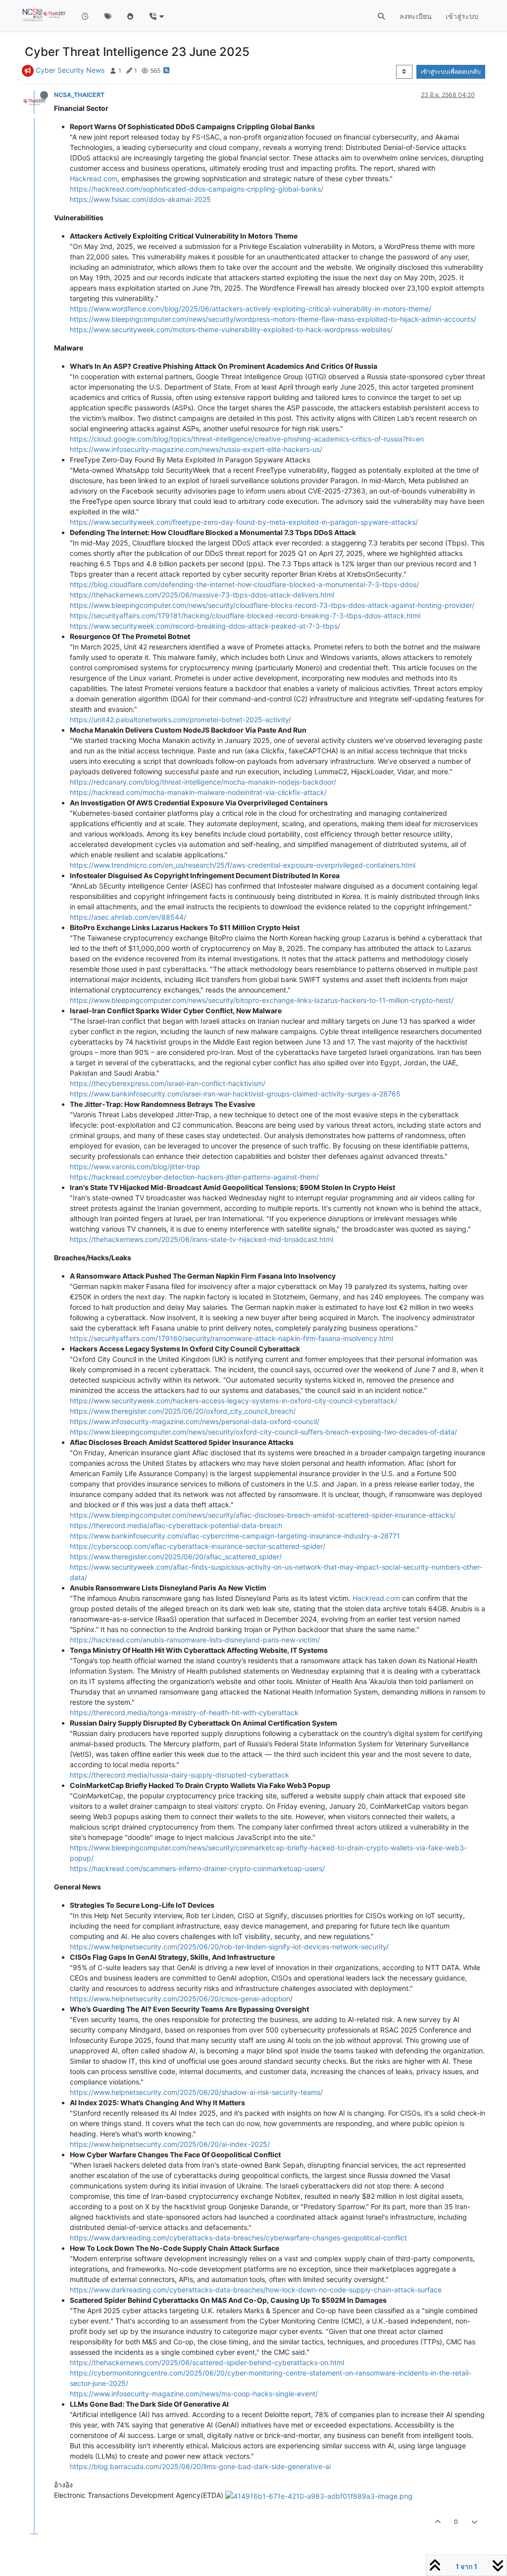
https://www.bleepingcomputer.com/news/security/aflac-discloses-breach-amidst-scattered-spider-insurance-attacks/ (263, 1515)
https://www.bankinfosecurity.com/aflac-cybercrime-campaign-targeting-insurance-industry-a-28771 (235, 1536)
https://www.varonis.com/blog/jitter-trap (135, 1166)
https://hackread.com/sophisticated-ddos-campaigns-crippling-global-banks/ (197, 189)
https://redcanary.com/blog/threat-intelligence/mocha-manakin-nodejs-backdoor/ (203, 782)
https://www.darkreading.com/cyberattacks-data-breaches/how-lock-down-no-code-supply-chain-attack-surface (256, 2290)
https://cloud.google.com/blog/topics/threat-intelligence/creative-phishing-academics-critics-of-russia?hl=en (247, 439)
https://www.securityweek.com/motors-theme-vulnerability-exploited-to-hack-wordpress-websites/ (231, 329)
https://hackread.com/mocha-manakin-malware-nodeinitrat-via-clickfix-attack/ (198, 792)
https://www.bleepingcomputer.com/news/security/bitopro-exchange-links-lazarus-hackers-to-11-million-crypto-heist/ (262, 1000)
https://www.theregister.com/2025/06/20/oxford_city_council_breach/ (183, 1411)
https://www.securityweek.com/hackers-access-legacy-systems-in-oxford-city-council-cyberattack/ (233, 1401)
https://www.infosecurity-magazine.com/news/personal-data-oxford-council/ (195, 1421)
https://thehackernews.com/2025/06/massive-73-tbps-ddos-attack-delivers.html (202, 595)
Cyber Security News (70, 70)
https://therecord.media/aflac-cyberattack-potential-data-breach (176, 1525)
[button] (156, 16)
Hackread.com (94, 178)
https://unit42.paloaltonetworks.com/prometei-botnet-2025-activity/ (180, 719)
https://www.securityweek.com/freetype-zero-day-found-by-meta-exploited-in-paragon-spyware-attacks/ (244, 522)
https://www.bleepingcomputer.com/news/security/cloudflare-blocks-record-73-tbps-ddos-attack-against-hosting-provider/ (272, 605)
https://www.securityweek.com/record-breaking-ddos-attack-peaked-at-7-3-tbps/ (205, 626)
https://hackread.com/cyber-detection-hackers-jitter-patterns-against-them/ (194, 1177)
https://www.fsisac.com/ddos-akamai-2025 (140, 199)
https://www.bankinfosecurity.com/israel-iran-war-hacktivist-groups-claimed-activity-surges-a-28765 (235, 1094)
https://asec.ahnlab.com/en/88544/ (128, 917)
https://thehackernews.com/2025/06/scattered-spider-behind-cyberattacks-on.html (207, 2362)
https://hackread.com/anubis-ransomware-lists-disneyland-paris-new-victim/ (195, 1640)
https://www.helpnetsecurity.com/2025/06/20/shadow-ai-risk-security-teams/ (196, 2092)
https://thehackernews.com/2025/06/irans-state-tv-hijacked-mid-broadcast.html (202, 1239)
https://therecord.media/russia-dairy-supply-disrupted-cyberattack (179, 1775)
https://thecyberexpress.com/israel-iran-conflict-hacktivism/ (168, 1083)
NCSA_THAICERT (79, 95)
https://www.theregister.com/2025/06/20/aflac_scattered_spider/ (176, 1557)
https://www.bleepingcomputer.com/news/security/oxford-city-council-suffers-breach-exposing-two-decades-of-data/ (263, 1432)
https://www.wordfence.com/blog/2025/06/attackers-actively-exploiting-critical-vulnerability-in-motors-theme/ (251, 309)
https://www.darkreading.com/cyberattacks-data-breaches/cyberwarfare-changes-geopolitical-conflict (238, 2238)
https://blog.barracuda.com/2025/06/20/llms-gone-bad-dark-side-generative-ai (200, 2466)
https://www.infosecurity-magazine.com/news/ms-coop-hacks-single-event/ (194, 2394)
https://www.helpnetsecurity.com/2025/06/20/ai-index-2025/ (170, 2144)
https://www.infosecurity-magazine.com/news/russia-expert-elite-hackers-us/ (196, 449)
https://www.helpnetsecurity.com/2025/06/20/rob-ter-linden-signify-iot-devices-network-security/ (229, 1947)
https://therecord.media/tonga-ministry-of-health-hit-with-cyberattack (184, 1712)
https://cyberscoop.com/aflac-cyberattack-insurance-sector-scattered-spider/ (198, 1546)
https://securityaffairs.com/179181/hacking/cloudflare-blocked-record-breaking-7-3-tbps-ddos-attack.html (245, 616)
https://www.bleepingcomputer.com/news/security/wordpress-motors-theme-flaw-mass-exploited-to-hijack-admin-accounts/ (273, 319)
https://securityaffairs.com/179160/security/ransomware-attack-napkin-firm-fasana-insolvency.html (231, 1338)
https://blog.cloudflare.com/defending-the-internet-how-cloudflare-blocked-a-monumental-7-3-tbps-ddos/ (244, 584)
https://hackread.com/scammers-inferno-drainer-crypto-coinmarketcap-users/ (197, 1868)
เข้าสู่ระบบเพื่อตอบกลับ (451, 72)
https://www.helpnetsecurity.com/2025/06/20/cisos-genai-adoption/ (181, 1999)
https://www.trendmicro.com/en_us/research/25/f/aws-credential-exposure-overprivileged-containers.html (243, 865)
